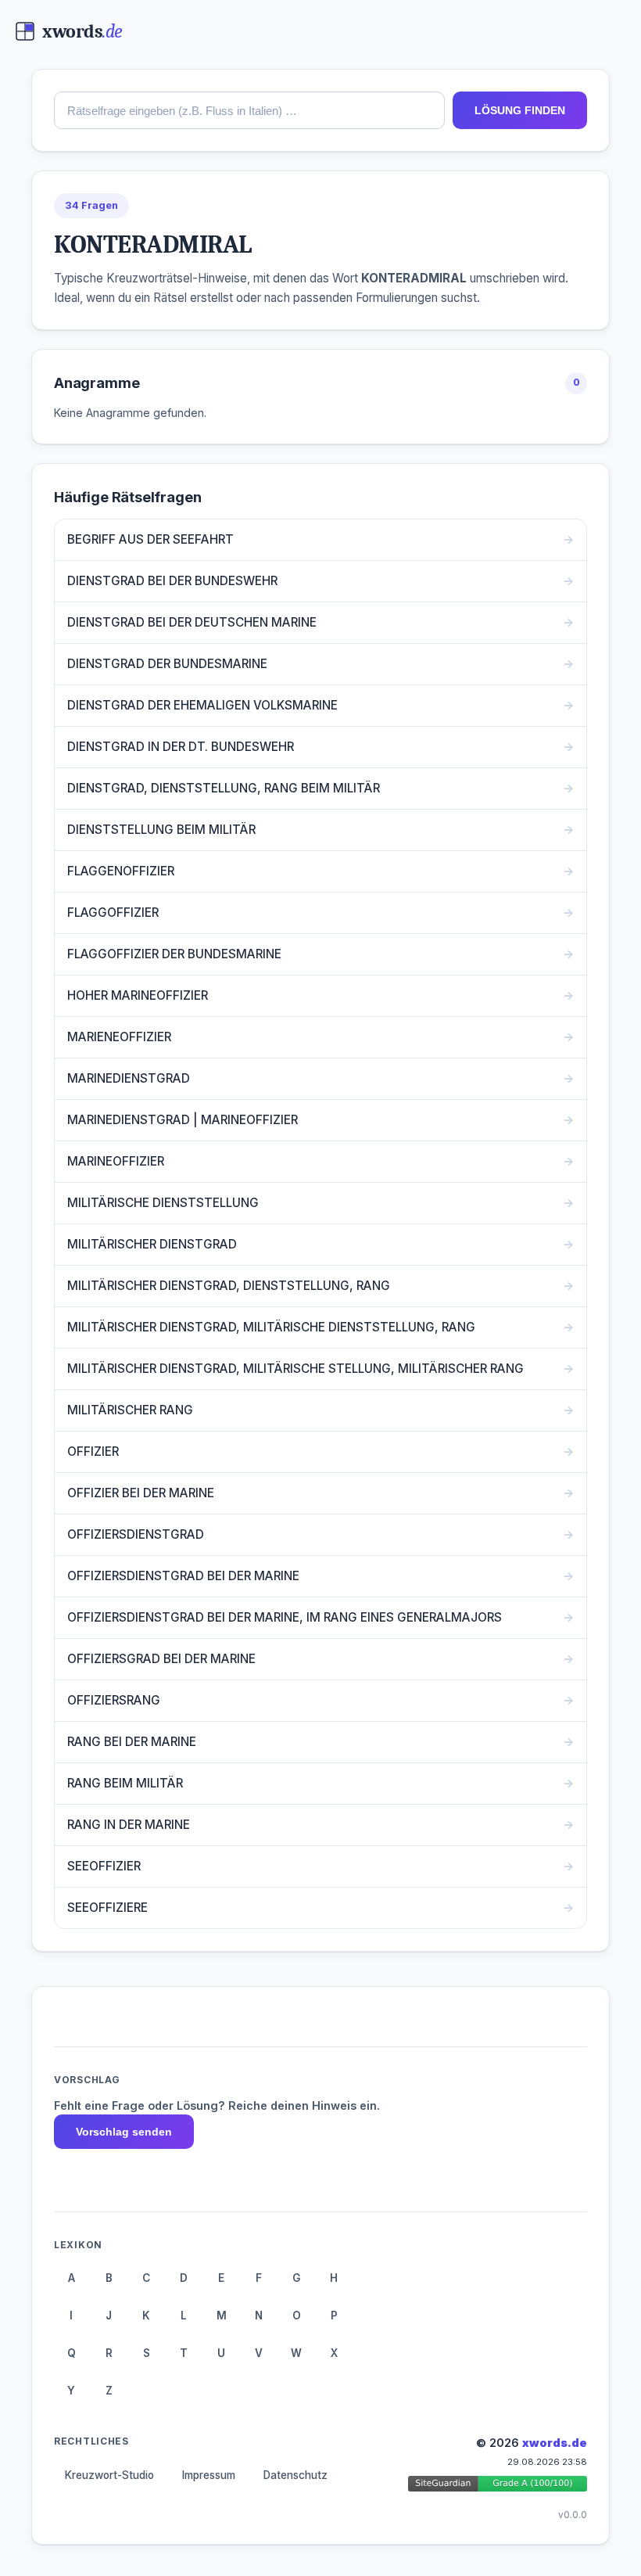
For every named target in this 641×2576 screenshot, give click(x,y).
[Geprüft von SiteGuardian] (498, 2486)
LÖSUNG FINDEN (520, 110)
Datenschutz (295, 2475)
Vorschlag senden (124, 2132)
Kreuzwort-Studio (109, 2475)
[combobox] (249, 110)
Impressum (209, 2475)
